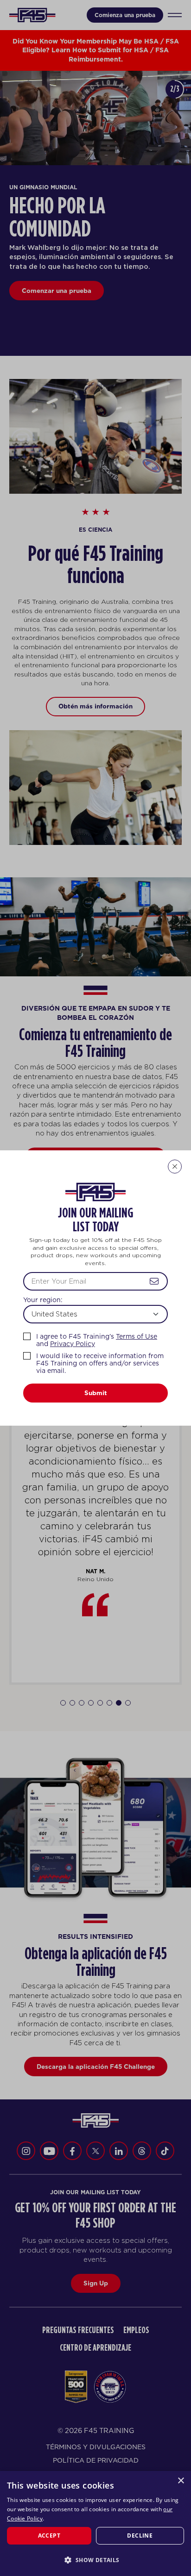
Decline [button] (140, 2536)
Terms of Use (137, 1336)
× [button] (181, 2481)
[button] (95, 2560)
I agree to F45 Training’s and (97, 1340)
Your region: (43, 1300)
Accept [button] (49, 2536)
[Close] (175, 1167)
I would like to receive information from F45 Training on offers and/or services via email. (100, 1363)
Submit (96, 1393)
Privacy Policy (73, 1344)
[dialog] (95, 2523)
